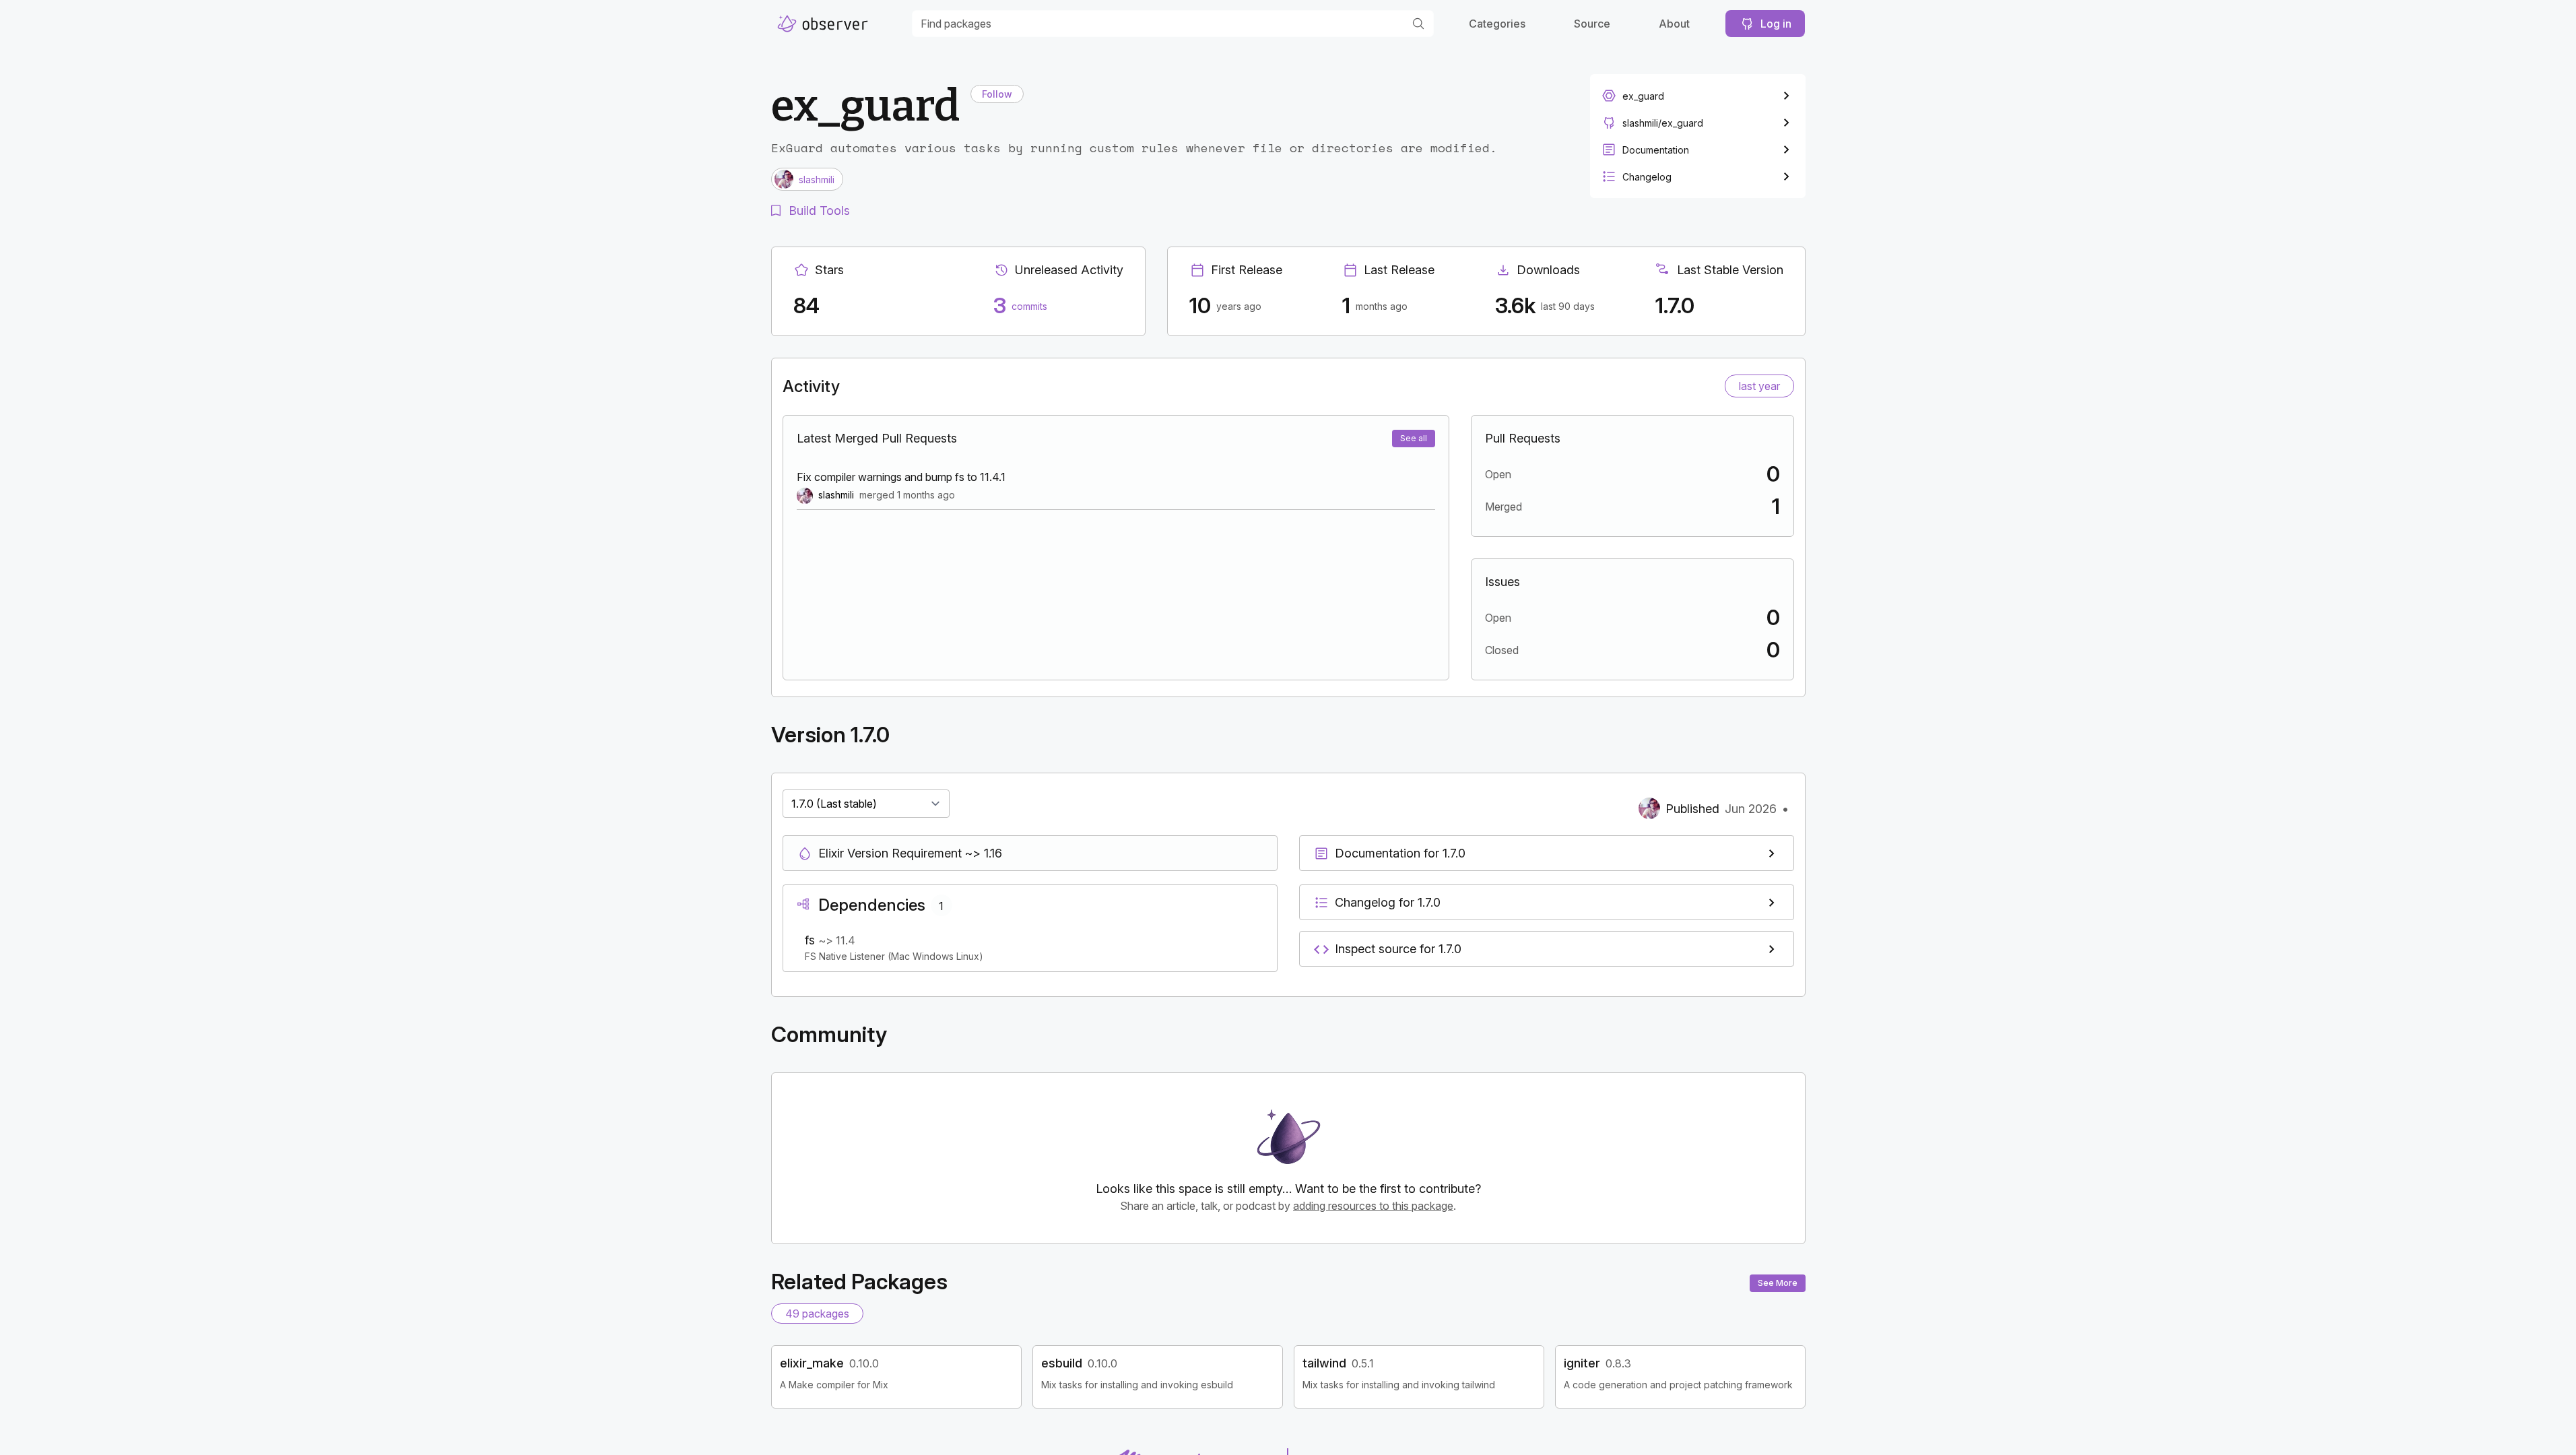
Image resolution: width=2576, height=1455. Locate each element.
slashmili (836, 495)
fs (812, 940)
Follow (997, 94)
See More (1778, 1283)
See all (1414, 438)
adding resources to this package (1373, 1206)
